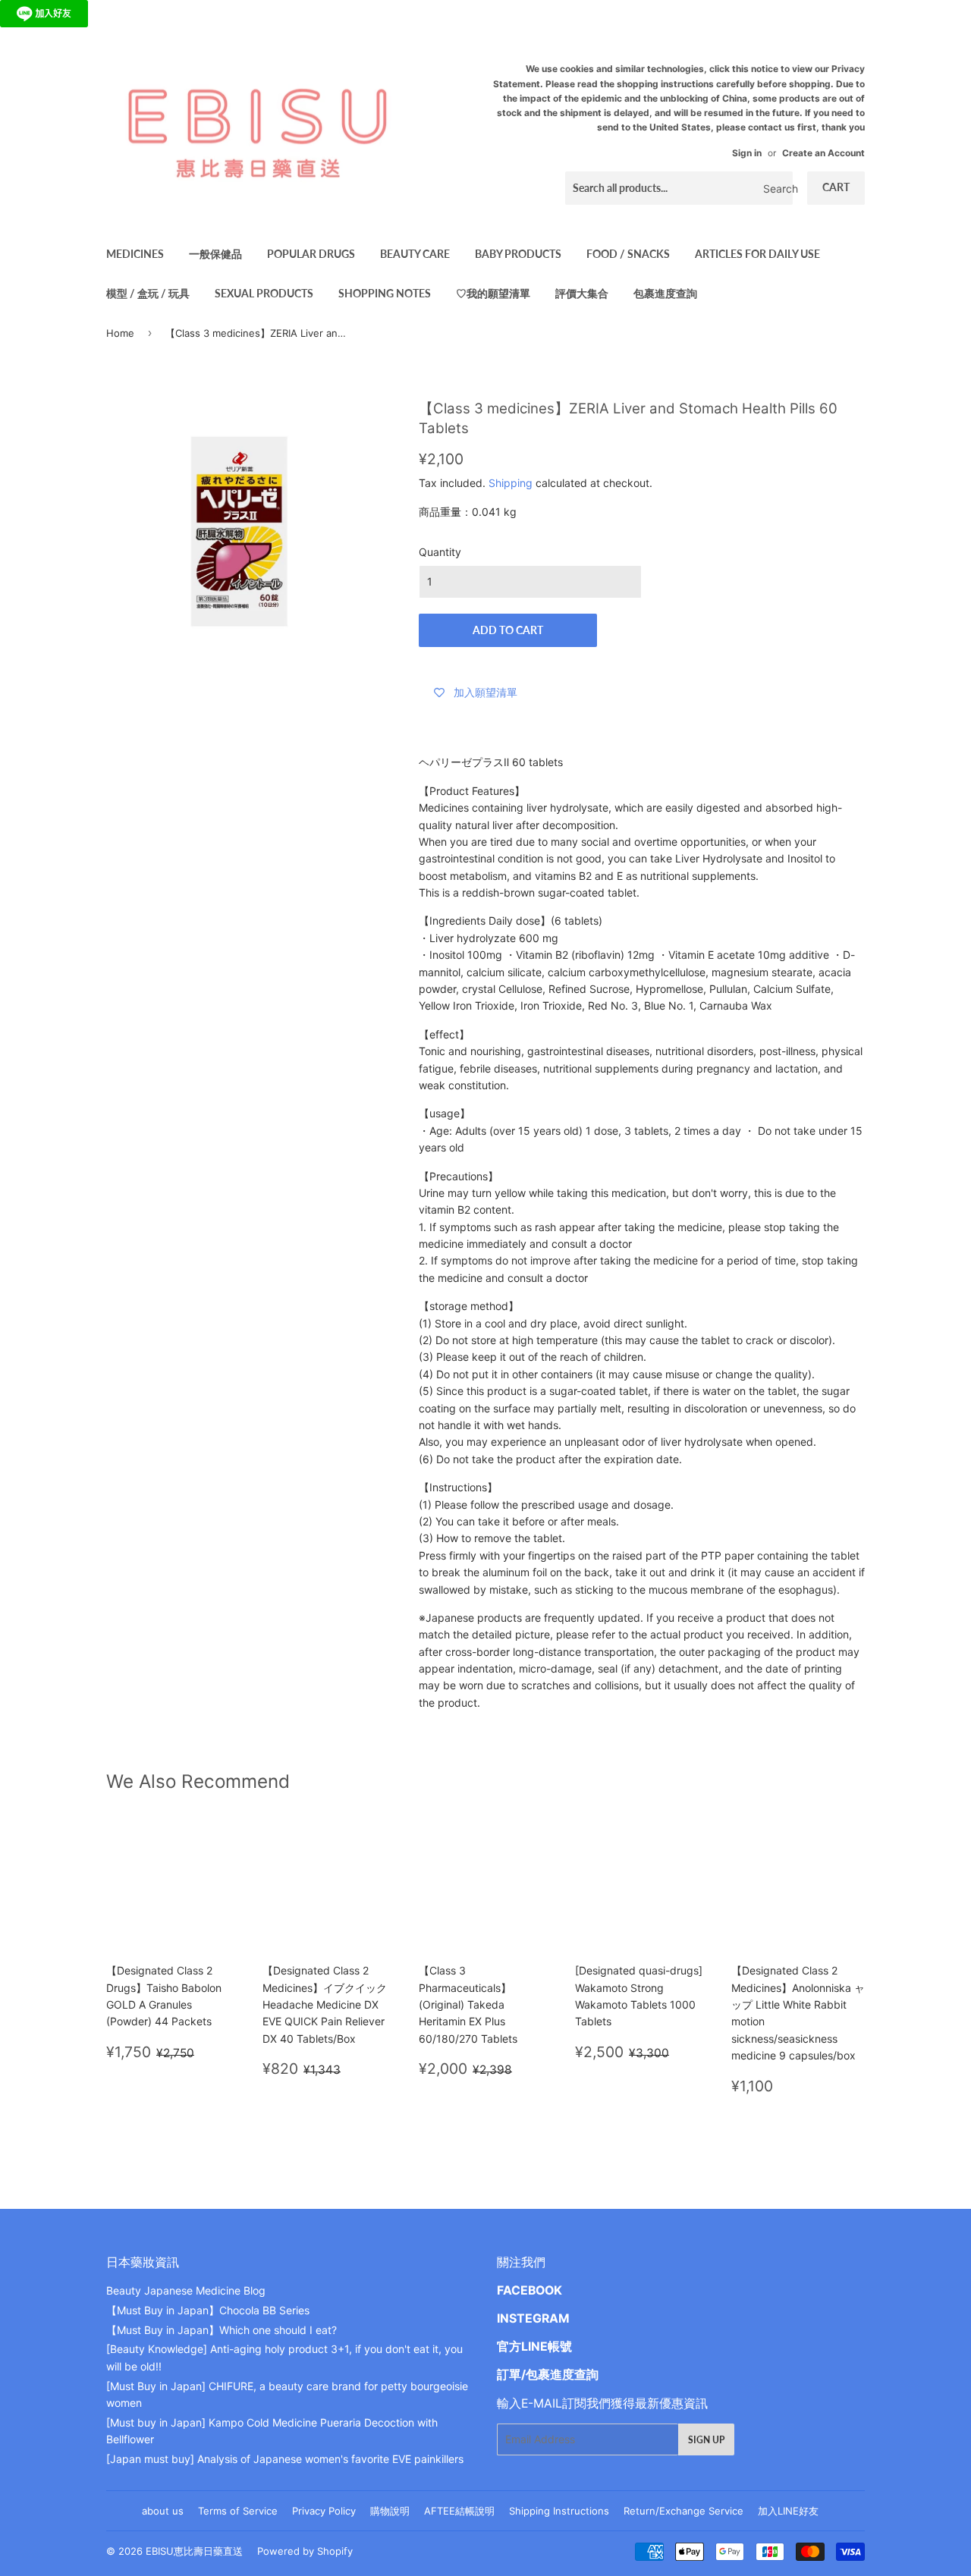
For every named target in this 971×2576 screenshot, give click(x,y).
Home (120, 333)
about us (163, 2511)
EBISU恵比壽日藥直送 (194, 2551)
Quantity (440, 552)
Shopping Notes (385, 293)
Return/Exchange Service (683, 2511)
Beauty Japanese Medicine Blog (186, 2290)
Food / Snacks (628, 254)
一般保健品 (215, 254)
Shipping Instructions (559, 2511)
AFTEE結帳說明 (459, 2511)
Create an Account (823, 153)
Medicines (135, 254)
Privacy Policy (324, 2511)
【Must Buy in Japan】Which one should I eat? (222, 2330)
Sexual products (264, 293)
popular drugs (311, 254)
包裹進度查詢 (665, 293)
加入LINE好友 (788, 2511)
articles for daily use (757, 254)
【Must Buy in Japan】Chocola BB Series (208, 2310)
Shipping (511, 483)
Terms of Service (238, 2511)
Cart (836, 187)
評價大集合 (582, 293)
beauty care (415, 254)
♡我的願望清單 (493, 293)
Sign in (747, 153)
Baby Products (518, 254)
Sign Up (706, 2440)
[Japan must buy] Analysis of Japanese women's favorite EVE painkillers (285, 2459)
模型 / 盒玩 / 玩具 (148, 293)
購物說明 (390, 2511)
